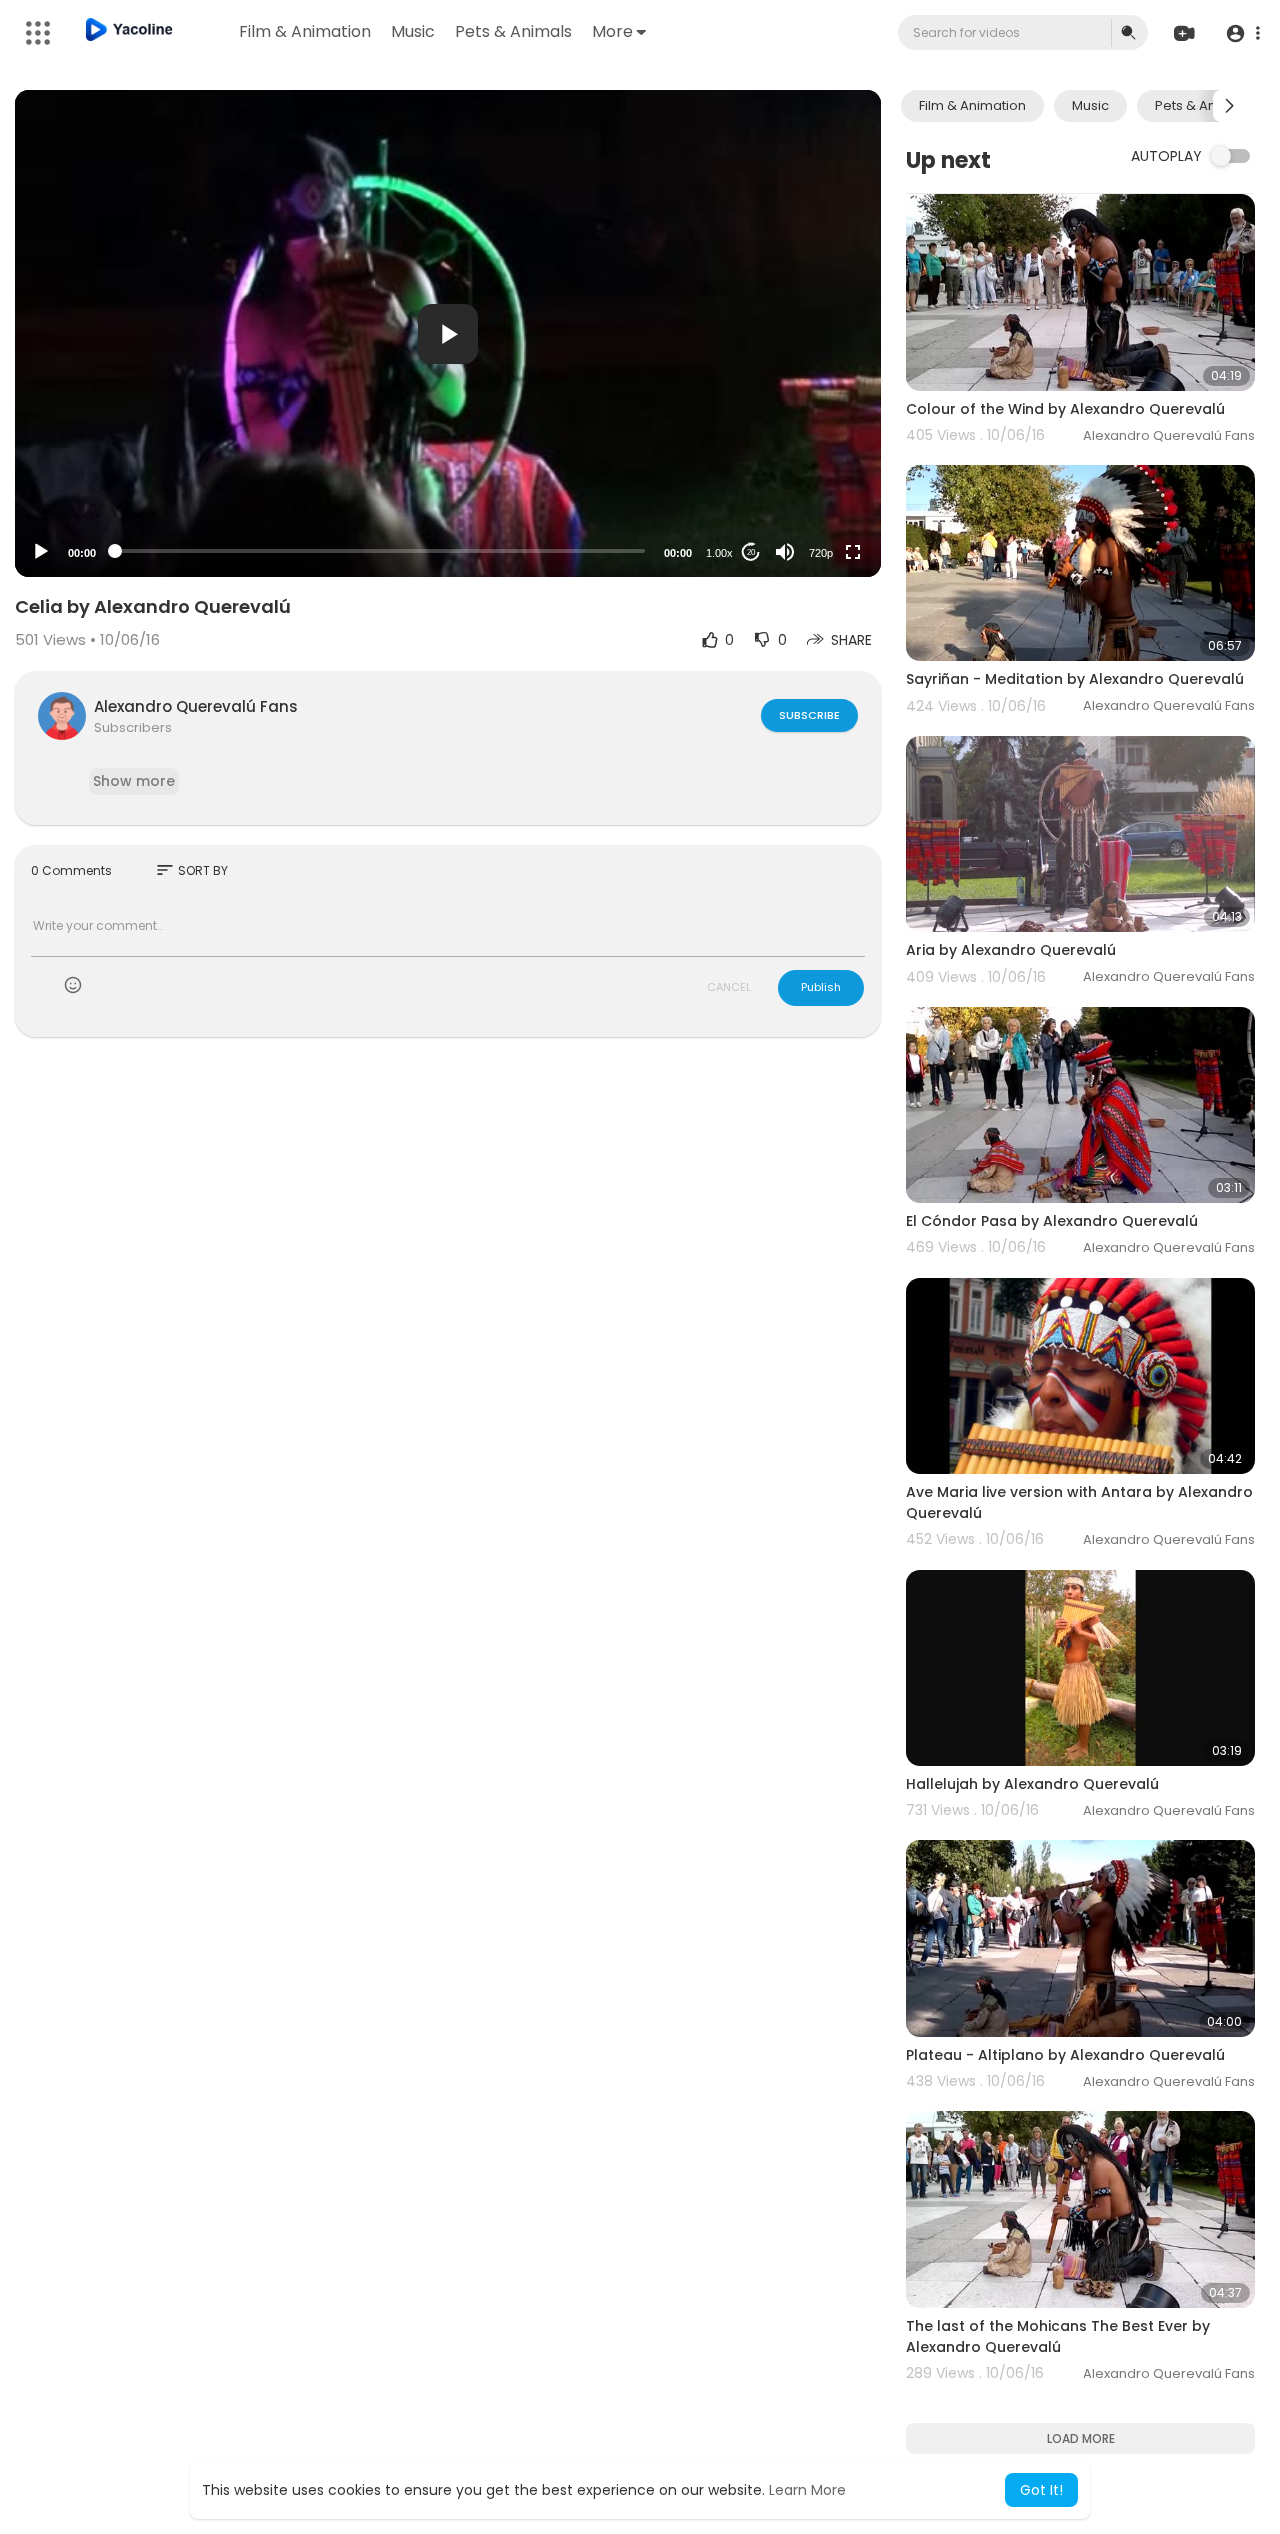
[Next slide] (1229, 106)
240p (815, 503)
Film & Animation (305, 31)
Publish (821, 987)
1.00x (719, 553)
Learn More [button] (807, 2490)
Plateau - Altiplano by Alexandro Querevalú (1065, 2055)
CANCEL (729, 987)
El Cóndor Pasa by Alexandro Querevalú (1052, 1221)
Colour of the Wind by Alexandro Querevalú (1065, 409)
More (612, 31)
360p (815, 473)
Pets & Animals (513, 31)
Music (413, 31)
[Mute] (785, 552)
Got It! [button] (1041, 2490)
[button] (1242, 33)
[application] (448, 333)
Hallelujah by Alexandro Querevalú (1032, 1784)
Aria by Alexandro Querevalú (1011, 950)
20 (751, 552)
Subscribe (809, 715)
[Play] (41, 552)
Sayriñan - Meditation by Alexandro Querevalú (1075, 679)
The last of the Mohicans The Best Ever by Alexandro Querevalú (1058, 2336)
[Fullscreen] (853, 552)
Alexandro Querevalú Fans (196, 706)
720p (821, 553)
